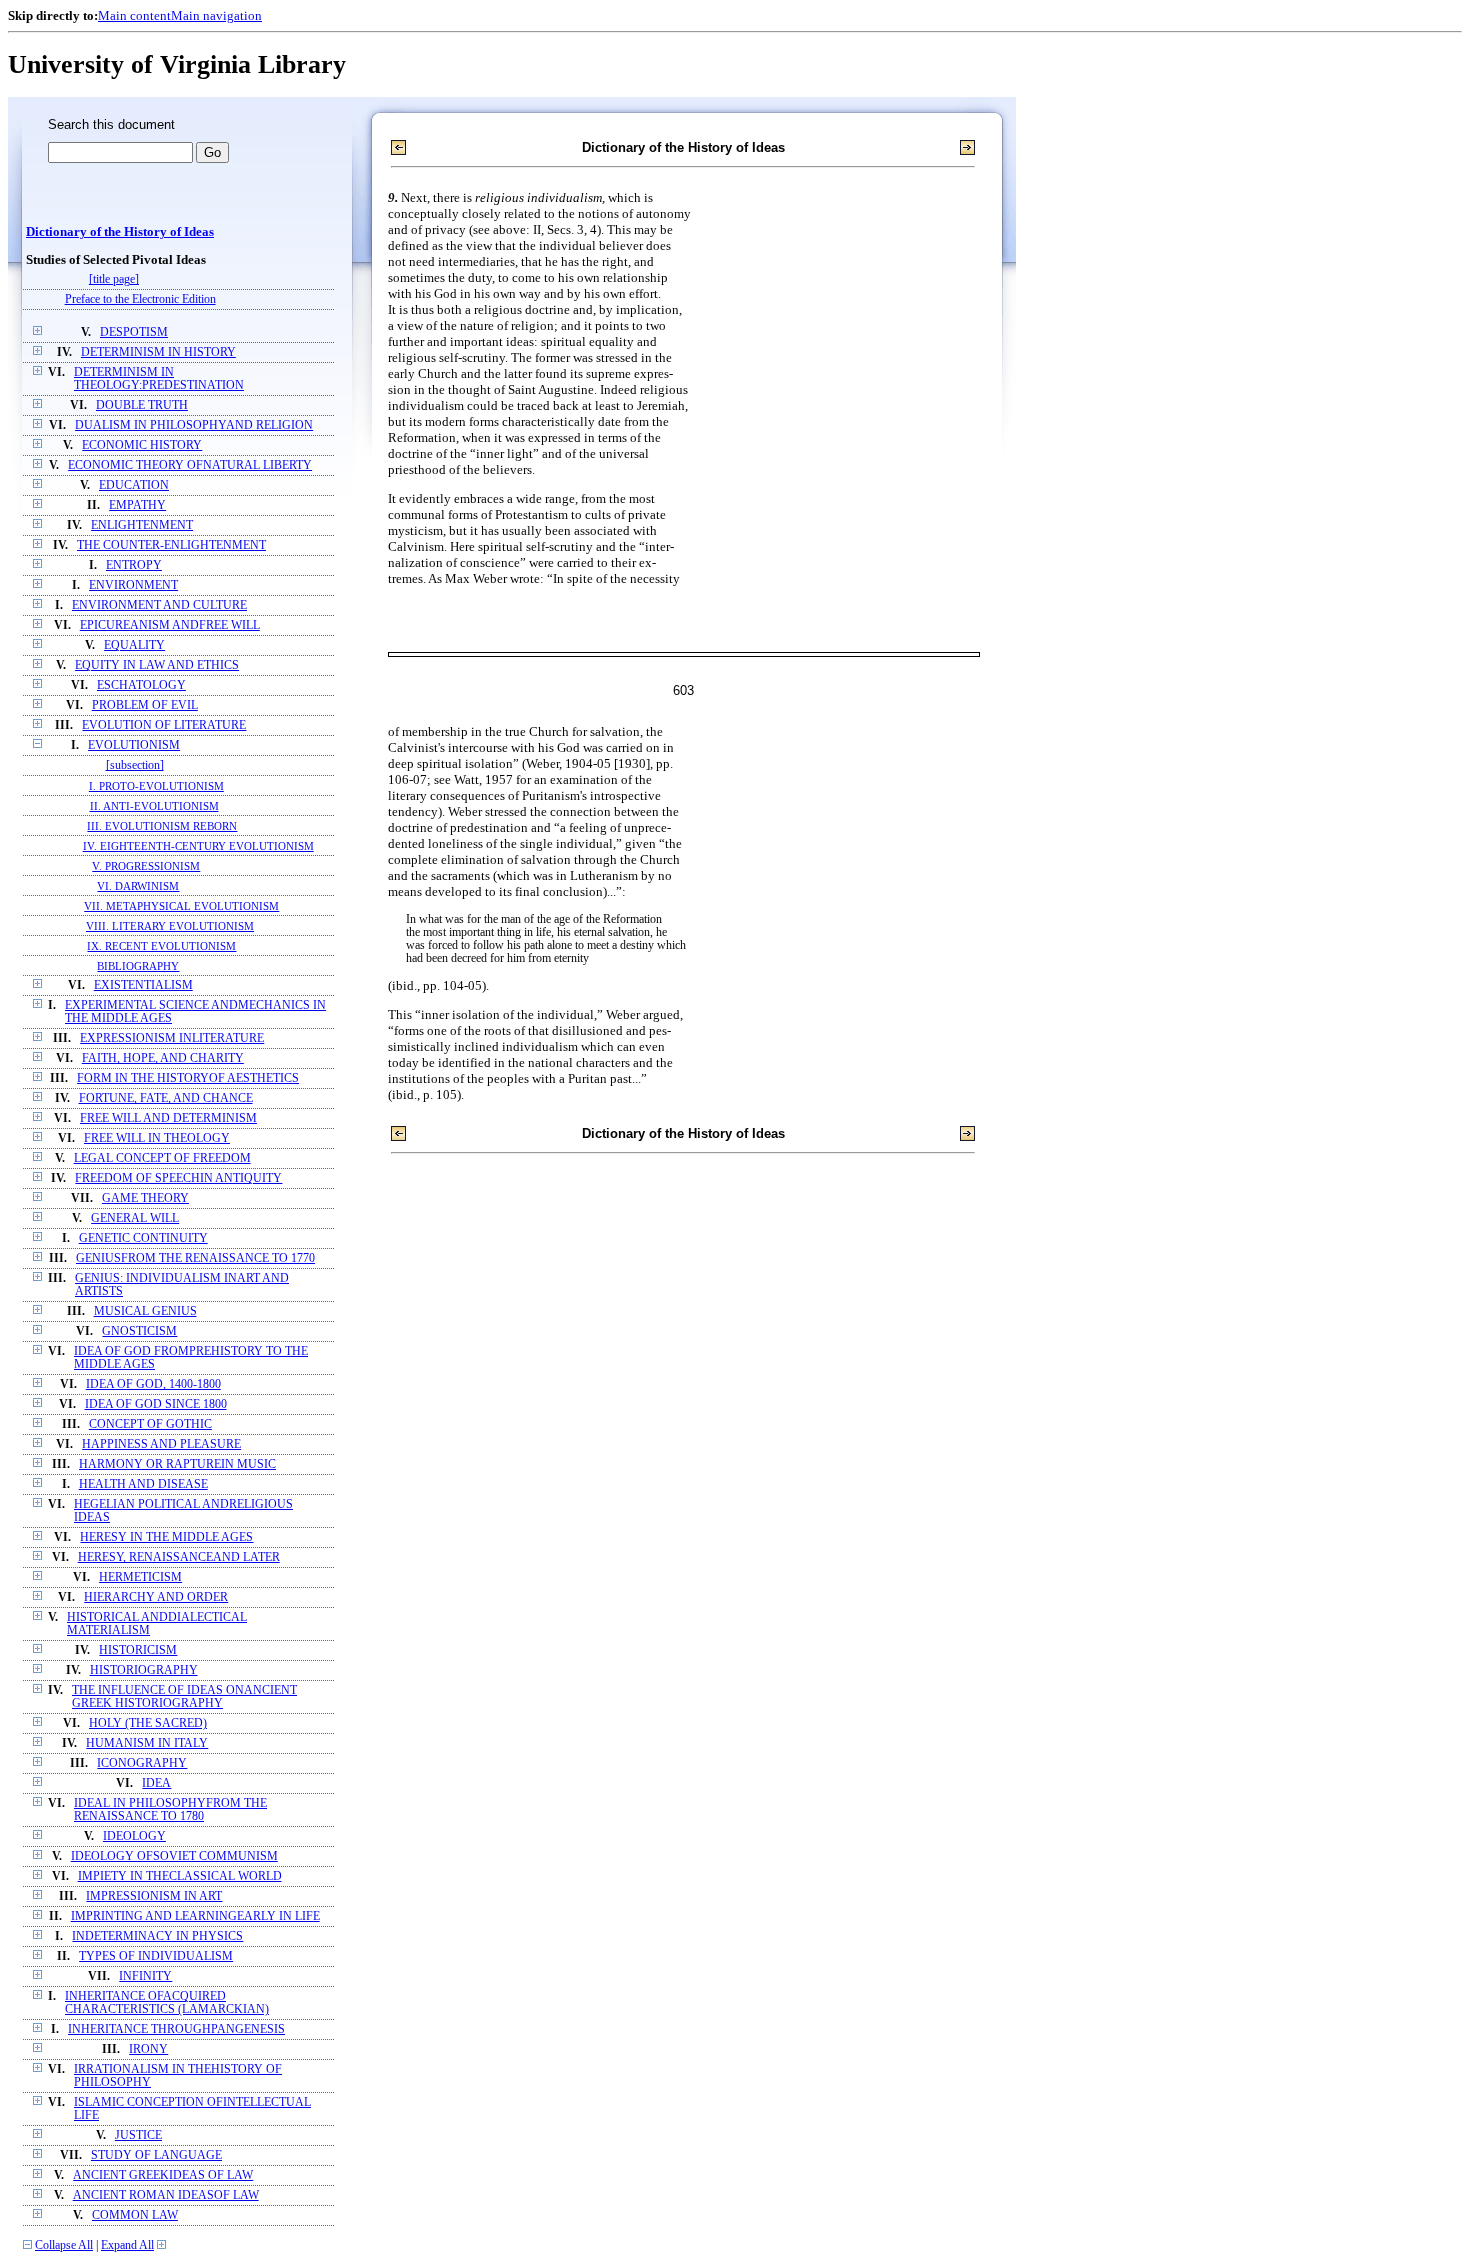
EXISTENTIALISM (143, 985)
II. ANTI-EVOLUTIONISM (154, 806)
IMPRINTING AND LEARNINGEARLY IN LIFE (195, 1916)
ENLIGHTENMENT (142, 525)
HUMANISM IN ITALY (147, 1743)
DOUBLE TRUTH (142, 405)
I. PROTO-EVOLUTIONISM (156, 786)
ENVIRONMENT (133, 585)
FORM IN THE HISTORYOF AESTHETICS (188, 1078)
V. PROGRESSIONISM (146, 866)
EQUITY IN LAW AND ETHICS (157, 665)
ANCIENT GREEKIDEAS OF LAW (163, 2175)
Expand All (127, 2245)
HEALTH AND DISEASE (143, 1484)
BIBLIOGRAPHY (138, 966)
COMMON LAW (135, 2215)
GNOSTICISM (139, 1331)
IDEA (156, 1783)
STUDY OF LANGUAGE (156, 2155)
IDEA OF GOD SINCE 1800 (156, 1404)
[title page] (114, 279)
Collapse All (64, 2245)
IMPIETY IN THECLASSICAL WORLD (180, 1876)
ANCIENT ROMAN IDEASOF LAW (166, 2195)
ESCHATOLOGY (141, 685)
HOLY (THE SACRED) (148, 1723)
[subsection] (135, 765)
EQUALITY (134, 645)
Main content (134, 15)
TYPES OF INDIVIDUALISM (156, 1956)
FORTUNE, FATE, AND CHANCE (166, 1098)
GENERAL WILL (135, 1218)
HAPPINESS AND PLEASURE (161, 1444)
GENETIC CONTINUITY (143, 1238)
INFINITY (145, 1976)
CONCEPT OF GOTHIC (150, 1424)
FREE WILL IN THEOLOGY (157, 1138)
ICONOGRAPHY (142, 1763)
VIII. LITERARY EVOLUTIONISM (170, 926)
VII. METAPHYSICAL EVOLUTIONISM (181, 906)
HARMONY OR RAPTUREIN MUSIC (177, 1464)
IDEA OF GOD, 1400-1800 (153, 1384)
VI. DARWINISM (138, 886)
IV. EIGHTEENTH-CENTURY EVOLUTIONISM (198, 846)
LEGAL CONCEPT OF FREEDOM (162, 1158)
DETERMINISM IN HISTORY (158, 352)
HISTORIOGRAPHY (144, 1670)
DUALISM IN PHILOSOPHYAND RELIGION (194, 425)
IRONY (148, 2049)
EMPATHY (137, 505)
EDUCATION (134, 485)
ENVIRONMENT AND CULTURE (159, 605)
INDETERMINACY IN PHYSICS (157, 1936)
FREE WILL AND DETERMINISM (168, 1118)
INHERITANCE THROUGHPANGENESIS (176, 2029)
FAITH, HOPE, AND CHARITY (163, 1058)
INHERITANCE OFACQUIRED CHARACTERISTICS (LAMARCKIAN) (167, 2003)
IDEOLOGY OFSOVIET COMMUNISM (174, 1856)
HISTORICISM (138, 1650)
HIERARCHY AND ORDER (156, 1597)
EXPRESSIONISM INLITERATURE (172, 1038)
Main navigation (216, 15)
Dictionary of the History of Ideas (120, 232)
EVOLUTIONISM (134, 745)
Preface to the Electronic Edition (140, 299)
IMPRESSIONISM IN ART (154, 1896)
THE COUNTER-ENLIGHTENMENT (171, 545)
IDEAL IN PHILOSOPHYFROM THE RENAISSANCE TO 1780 (170, 1810)
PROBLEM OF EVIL (145, 705)
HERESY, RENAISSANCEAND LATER (179, 1557)
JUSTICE (138, 2135)
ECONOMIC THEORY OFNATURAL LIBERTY (190, 465)
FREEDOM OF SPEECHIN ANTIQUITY (178, 1178)
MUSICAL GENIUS (145, 1311)
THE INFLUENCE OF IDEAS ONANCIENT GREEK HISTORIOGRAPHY (184, 1697)
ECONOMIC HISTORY (142, 445)
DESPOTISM (134, 332)
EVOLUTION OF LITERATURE (164, 725)
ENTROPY (134, 565)
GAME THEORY (145, 1198)
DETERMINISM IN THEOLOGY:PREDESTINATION (159, 379)
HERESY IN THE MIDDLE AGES (166, 1537)
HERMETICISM (140, 1577)
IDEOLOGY (134, 1836)
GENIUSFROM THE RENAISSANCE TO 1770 (195, 1258)
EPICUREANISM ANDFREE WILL (170, 625)
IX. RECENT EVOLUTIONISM (161, 946)
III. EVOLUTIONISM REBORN (162, 826)
